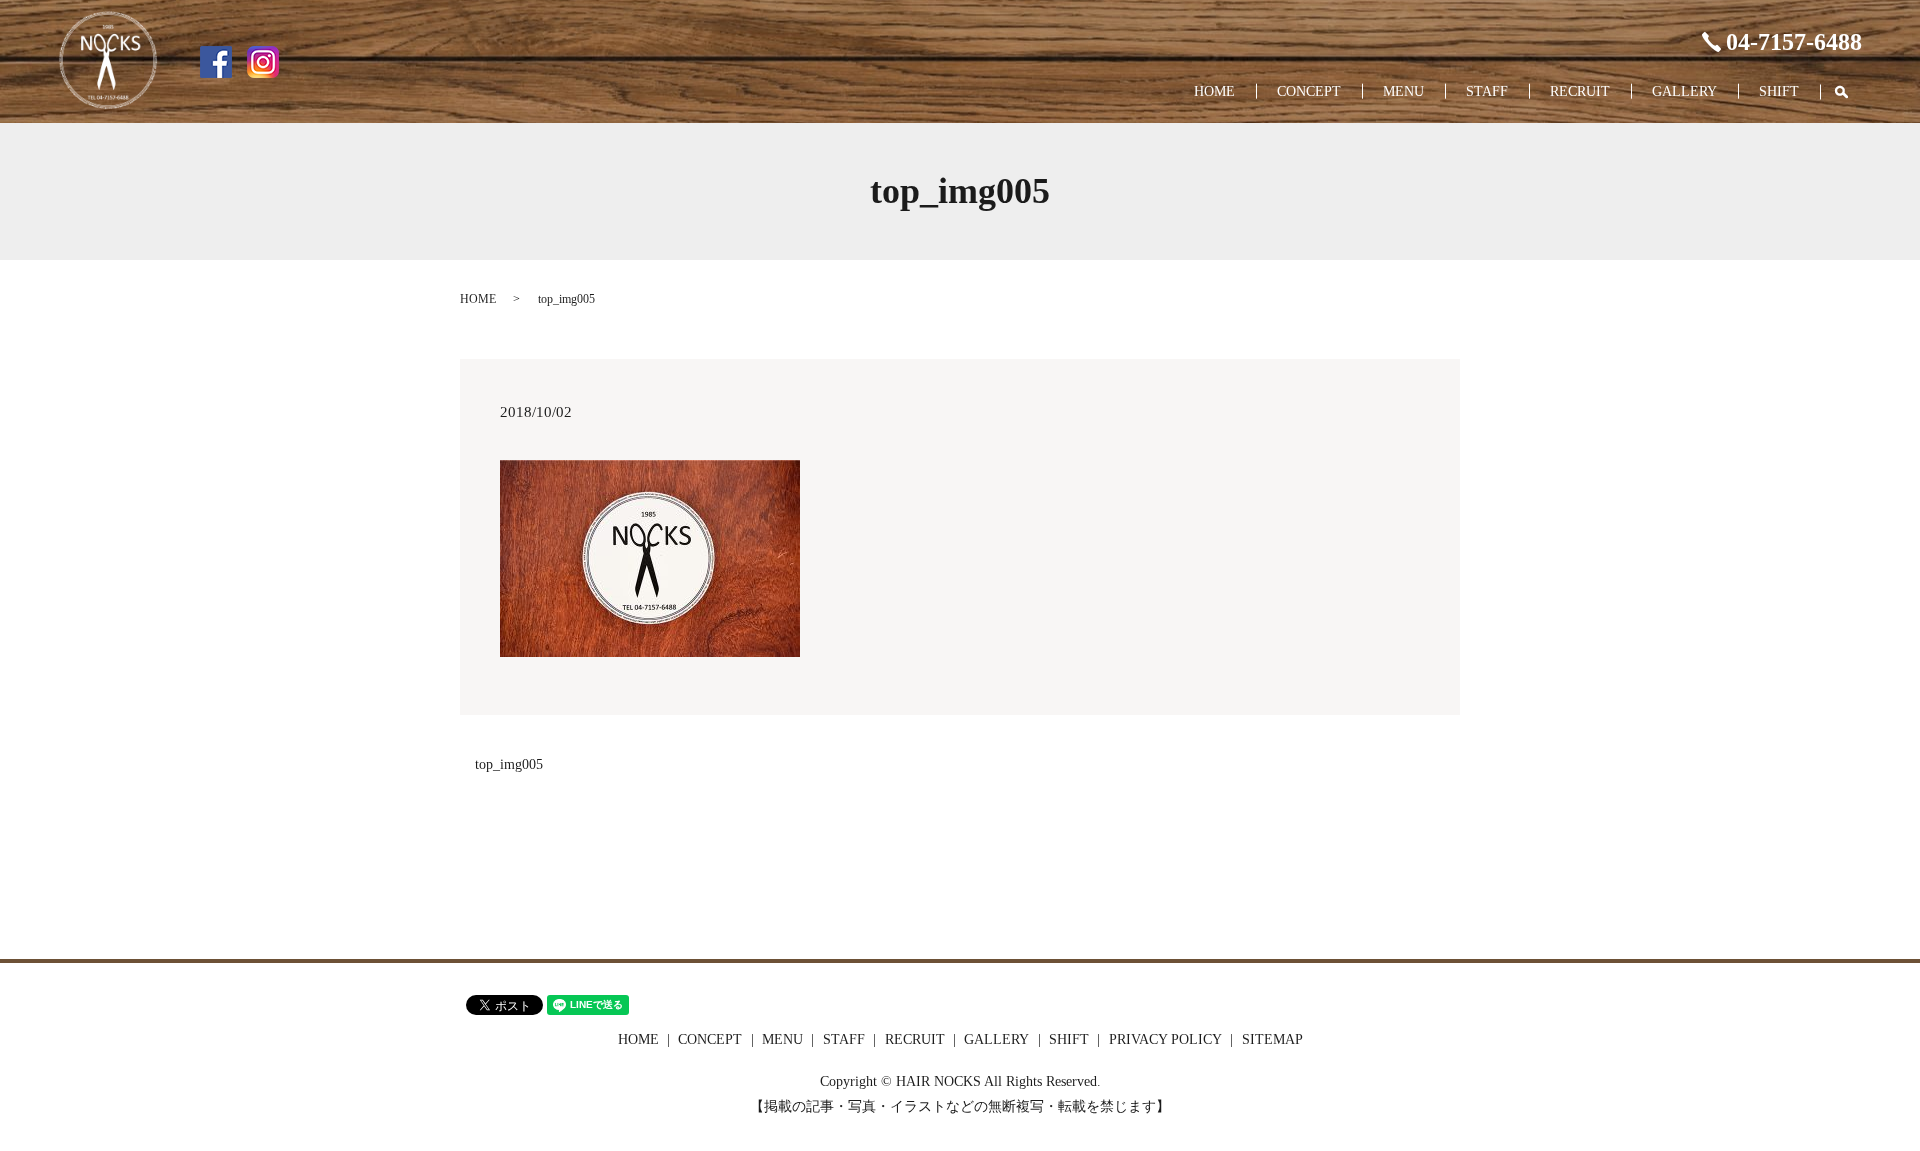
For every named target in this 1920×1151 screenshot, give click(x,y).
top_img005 (509, 764)
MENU (1403, 91)
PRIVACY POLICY (1165, 1039)
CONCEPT (1309, 91)
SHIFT (1779, 91)
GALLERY (1684, 91)
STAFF (1487, 91)
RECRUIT (1580, 91)
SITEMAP (1272, 1039)
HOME (1214, 91)
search (1851, 92)
